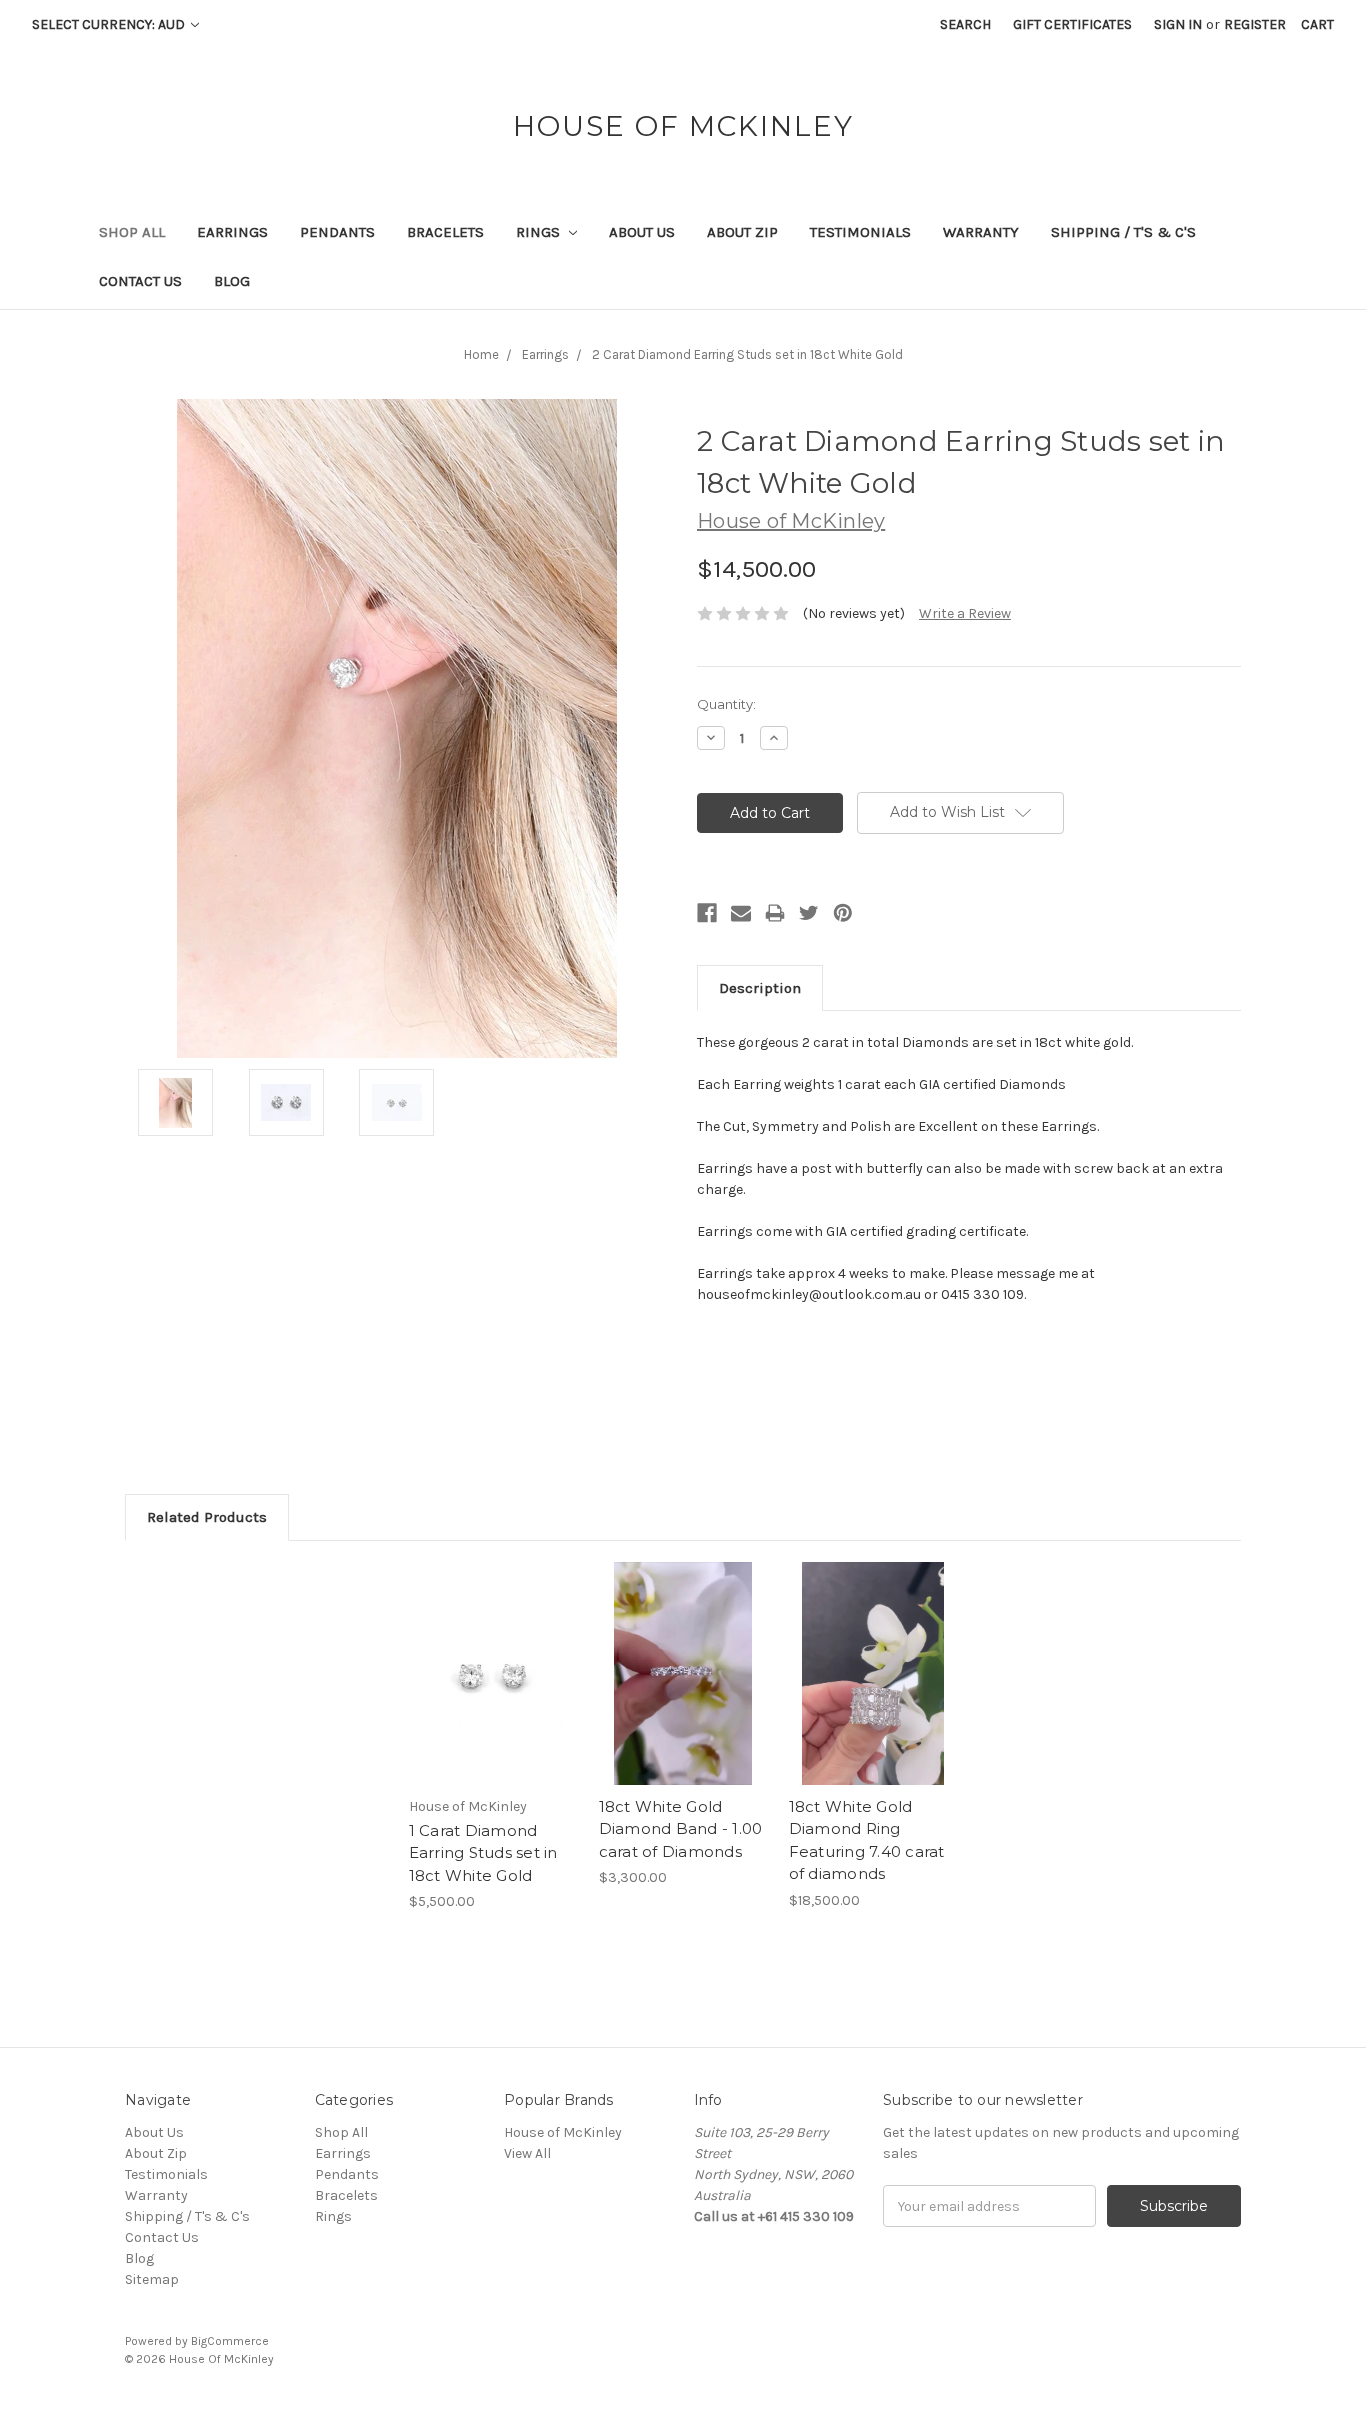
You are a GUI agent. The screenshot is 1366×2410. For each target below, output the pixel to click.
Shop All (132, 232)
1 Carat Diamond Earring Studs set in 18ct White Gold (483, 1853)
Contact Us (140, 281)
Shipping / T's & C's (1123, 232)
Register (1255, 24)
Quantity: (726, 704)
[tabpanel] (493, 1737)
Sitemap (152, 2279)
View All (527, 2153)
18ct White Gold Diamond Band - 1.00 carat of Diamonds (681, 1829)
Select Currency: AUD (110, 24)
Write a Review (965, 613)
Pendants (337, 232)
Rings (540, 232)
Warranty (981, 232)
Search (965, 24)
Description (760, 988)
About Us (642, 232)
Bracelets (445, 232)
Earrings (232, 232)
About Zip (742, 232)
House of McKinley (563, 2132)
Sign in (1178, 24)
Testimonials (860, 232)
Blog (232, 281)
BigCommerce (230, 2341)
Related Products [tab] (207, 1517)
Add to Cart (493, 1691)
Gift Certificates (1072, 24)
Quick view (493, 1656)
